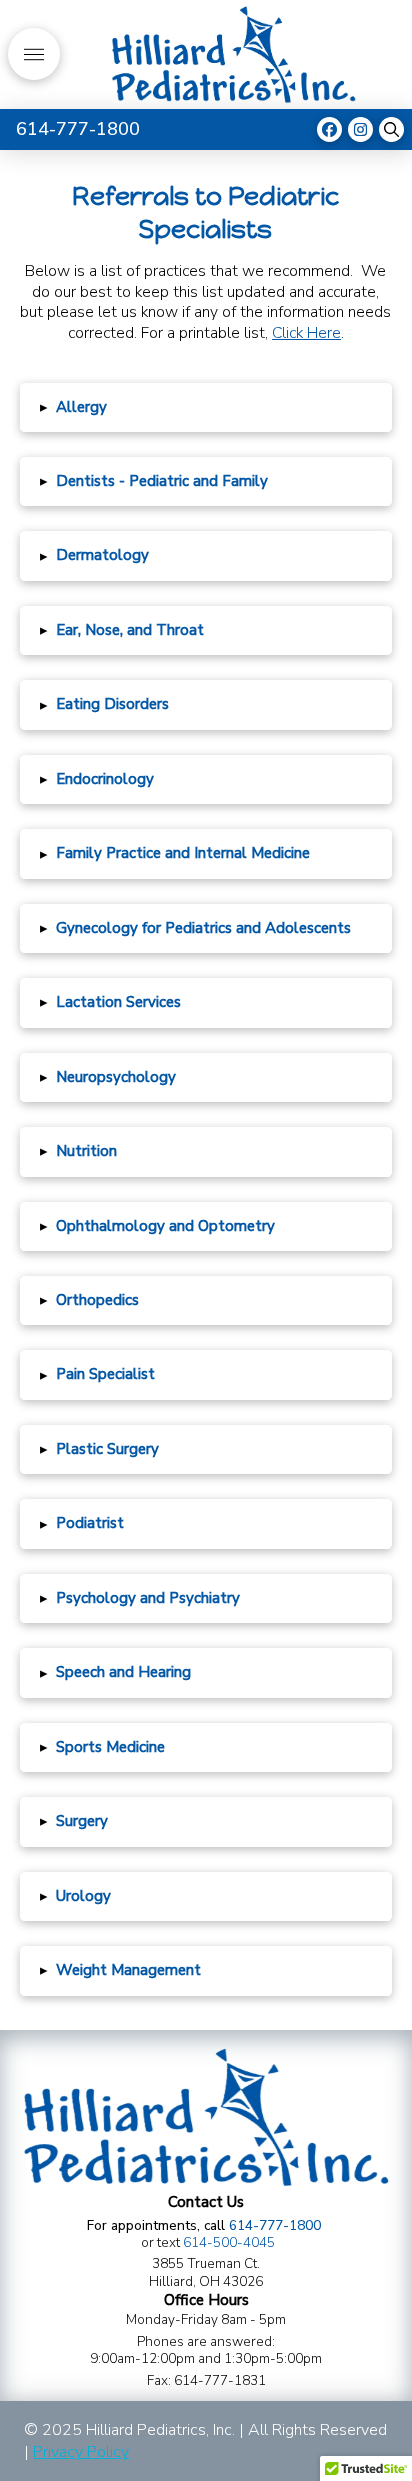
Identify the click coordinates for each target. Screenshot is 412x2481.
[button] (34, 54)
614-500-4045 (229, 2242)
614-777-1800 (275, 2225)
